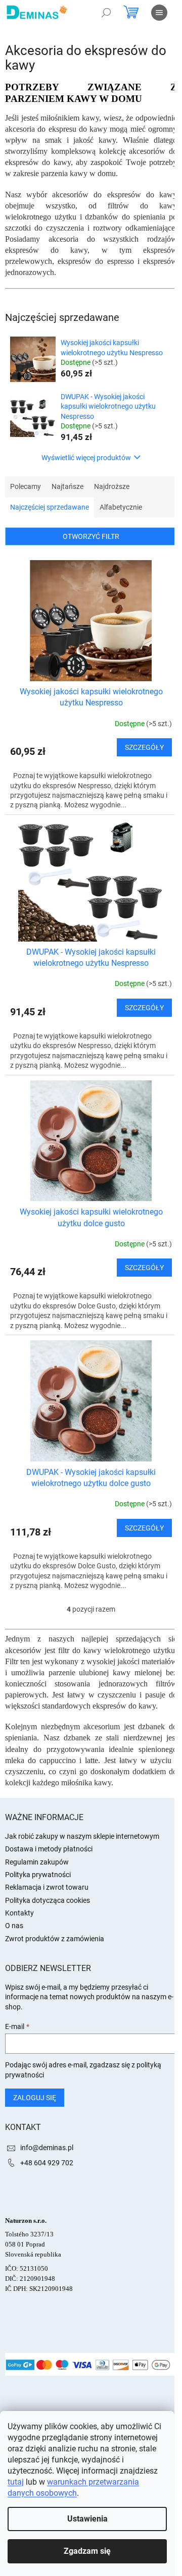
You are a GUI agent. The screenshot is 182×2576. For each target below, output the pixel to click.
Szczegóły (144, 747)
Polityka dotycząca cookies (48, 1900)
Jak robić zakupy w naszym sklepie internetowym (82, 1836)
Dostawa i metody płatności (49, 1849)
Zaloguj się (35, 2098)
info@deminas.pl (47, 2148)
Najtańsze (67, 486)
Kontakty (19, 1913)
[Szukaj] (106, 13)
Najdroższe (112, 486)
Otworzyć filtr (91, 536)
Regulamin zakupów (37, 1862)
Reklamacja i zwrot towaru (47, 1887)
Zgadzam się (87, 2551)
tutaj (16, 2482)
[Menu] (159, 13)
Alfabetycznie (121, 507)
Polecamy (26, 486)
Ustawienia (87, 2519)
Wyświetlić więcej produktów (86, 458)
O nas (14, 1926)
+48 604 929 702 (47, 2163)
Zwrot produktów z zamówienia (55, 1939)
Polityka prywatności (38, 1875)
